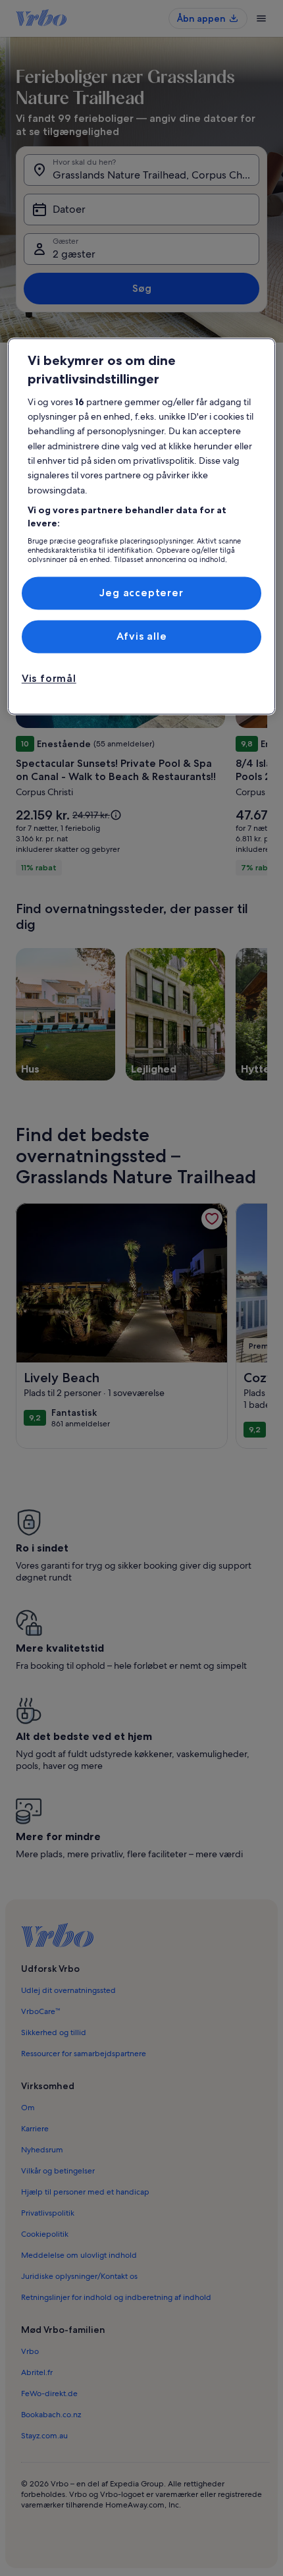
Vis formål (49, 679)
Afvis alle (142, 636)
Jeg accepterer (141, 593)
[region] (142, 526)
